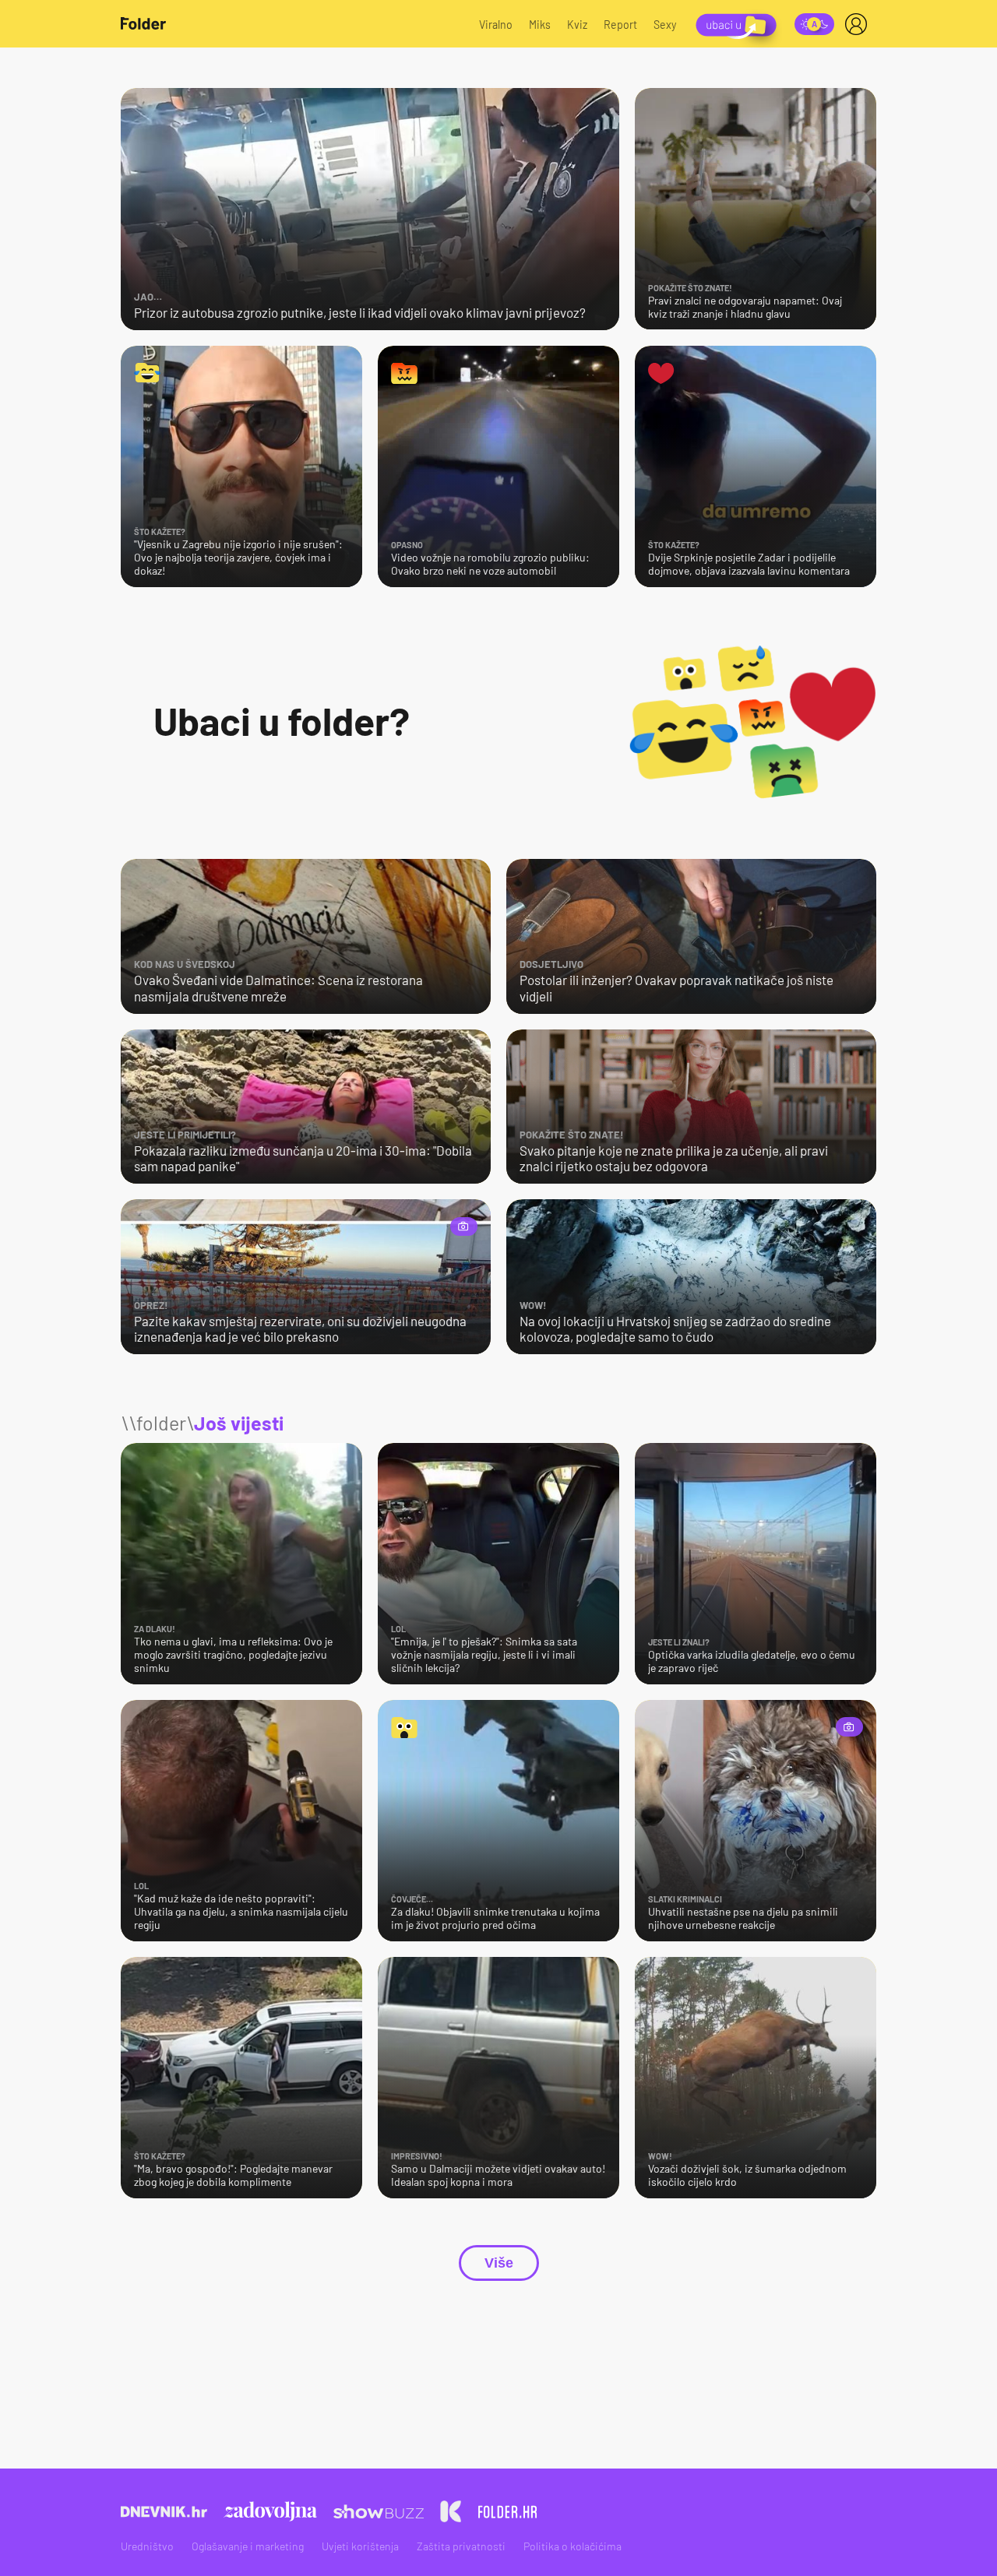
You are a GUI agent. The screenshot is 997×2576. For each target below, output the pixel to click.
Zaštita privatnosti (461, 2546)
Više (499, 2263)
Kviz (577, 25)
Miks (540, 25)
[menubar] (859, 24)
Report (620, 25)
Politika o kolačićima (572, 2546)
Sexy (665, 25)
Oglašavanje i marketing (248, 2546)
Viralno (496, 25)
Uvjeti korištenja (360, 2546)
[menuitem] (859, 24)
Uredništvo (147, 2546)
